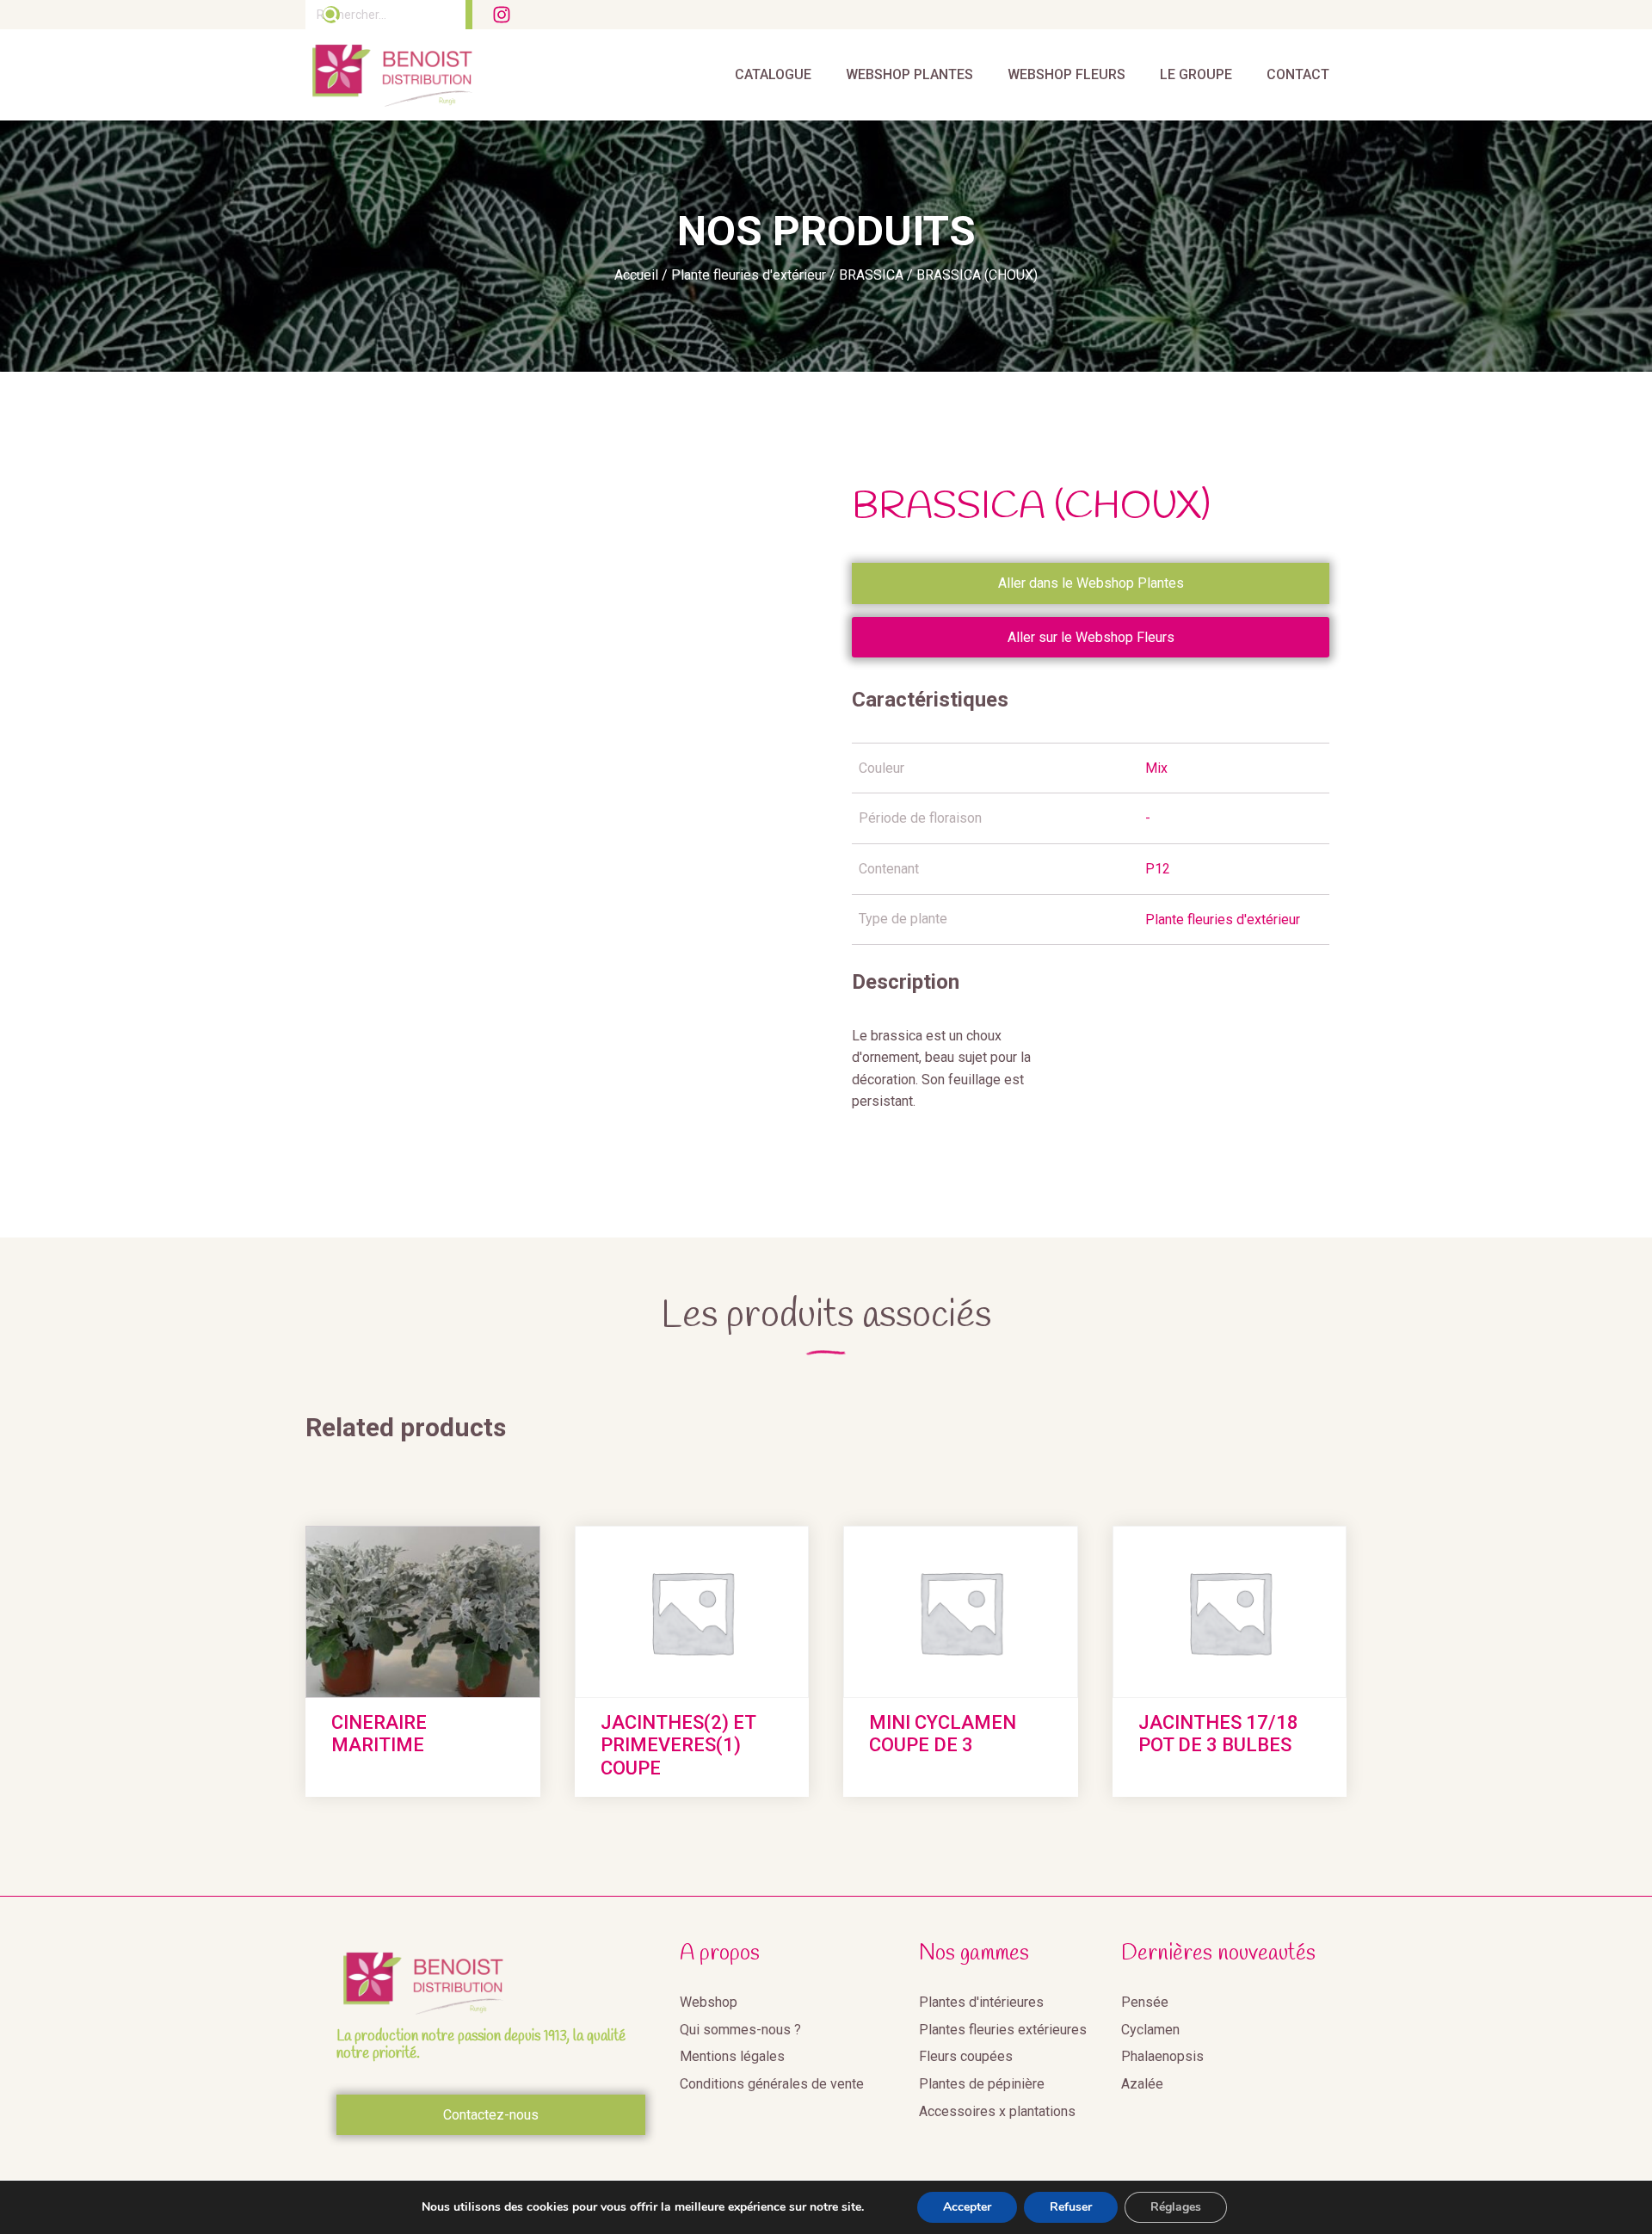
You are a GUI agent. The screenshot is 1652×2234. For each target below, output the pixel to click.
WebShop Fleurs (1066, 74)
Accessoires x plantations (997, 2111)
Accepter (967, 2207)
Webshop (709, 2002)
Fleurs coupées (966, 2056)
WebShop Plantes (909, 74)
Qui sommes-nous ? (740, 2030)
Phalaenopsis (1162, 2056)
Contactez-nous (491, 2115)
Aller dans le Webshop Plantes (1091, 583)
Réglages (1176, 2207)
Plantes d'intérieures (981, 2002)
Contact (1298, 74)
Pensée (1145, 2002)
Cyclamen (1150, 2030)
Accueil (636, 275)
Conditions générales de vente (772, 2084)
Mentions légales (732, 2056)
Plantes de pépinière (982, 2084)
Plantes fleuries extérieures (1003, 2030)
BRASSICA (871, 275)
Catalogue (773, 74)
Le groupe (1196, 74)
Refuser (1071, 2207)
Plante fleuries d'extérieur (749, 275)
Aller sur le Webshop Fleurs (1091, 637)
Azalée (1142, 2084)
